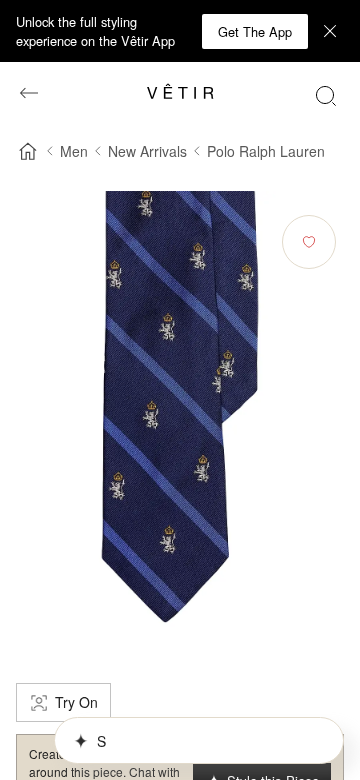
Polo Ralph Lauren (266, 151)
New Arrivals (147, 151)
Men (74, 151)
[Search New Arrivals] (326, 95)
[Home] (28, 151)
